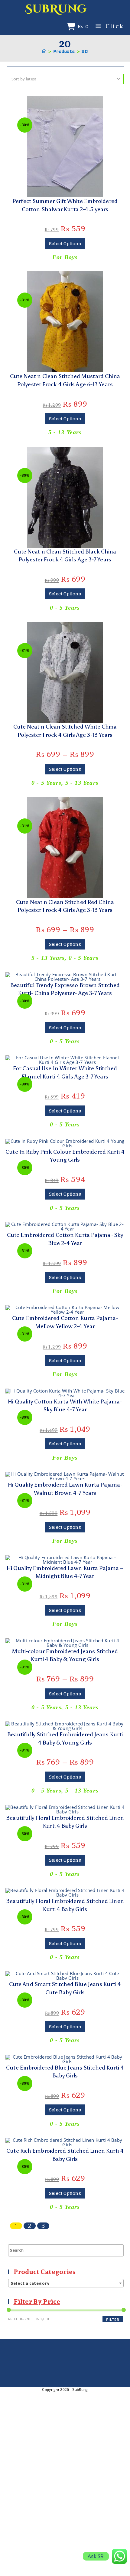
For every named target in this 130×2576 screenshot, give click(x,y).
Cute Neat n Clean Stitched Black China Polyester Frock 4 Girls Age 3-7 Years (65, 556)
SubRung (56, 9)
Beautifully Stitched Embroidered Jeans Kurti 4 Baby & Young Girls (65, 1738)
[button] (65, 103)
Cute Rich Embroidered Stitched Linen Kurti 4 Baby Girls (65, 2155)
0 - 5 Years (65, 608)
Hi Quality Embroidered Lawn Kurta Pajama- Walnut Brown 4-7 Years (65, 1489)
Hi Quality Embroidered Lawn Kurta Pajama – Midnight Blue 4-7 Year (65, 1572)
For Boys (65, 257)
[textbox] (66, 2283)
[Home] (44, 52)
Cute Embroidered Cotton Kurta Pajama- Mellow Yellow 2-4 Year (65, 1322)
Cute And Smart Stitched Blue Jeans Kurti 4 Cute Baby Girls (65, 1988)
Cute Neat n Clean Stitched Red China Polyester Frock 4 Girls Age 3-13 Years (65, 906)
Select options (65, 244)
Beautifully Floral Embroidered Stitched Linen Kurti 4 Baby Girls (65, 1822)
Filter (113, 2319)
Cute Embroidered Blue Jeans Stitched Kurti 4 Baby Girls (65, 2072)
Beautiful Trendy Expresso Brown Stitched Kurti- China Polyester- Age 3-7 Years (65, 989)
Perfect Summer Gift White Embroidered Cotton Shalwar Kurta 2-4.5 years (65, 205)
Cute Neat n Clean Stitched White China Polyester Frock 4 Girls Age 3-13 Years (65, 731)
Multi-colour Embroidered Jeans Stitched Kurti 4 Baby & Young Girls (65, 1655)
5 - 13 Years (65, 432)
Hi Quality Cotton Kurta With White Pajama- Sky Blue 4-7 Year (65, 1406)
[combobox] (66, 2283)
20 (85, 52)
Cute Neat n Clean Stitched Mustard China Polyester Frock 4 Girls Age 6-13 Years (65, 380)
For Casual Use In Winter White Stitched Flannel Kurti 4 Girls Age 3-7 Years (65, 1072)
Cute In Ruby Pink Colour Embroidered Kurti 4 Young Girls (65, 1156)
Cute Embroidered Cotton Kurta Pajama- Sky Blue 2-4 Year (65, 1239)
